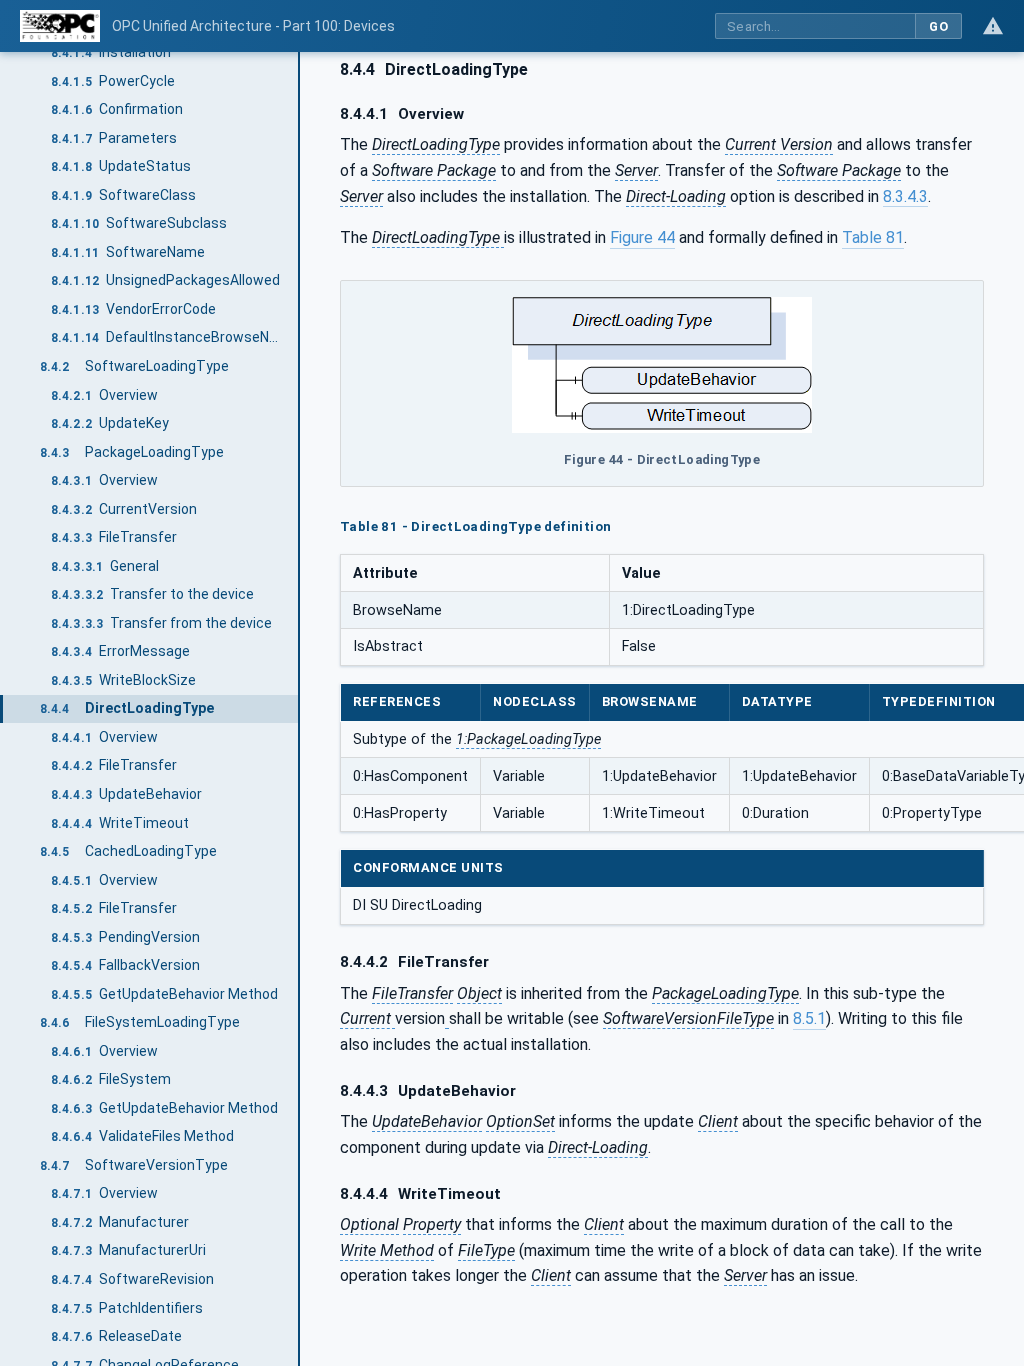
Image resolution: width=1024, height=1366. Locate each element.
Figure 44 (642, 237)
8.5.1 (809, 1018)
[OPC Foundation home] (60, 26)
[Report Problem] (993, 26)
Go (938, 26)
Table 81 (873, 237)
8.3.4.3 (905, 196)
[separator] (300, 709)
